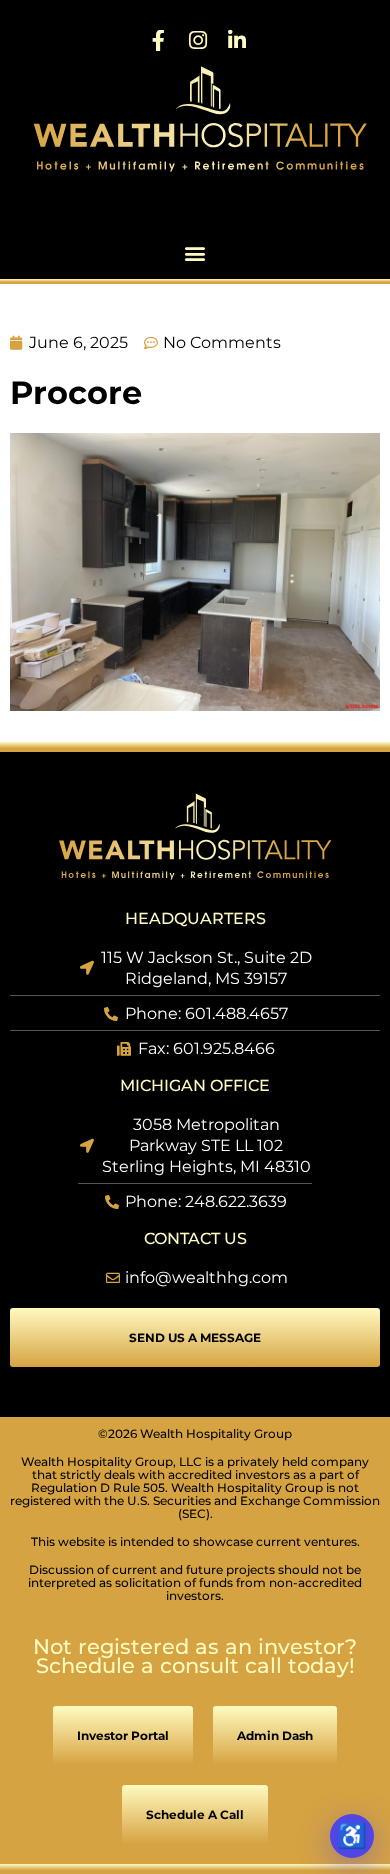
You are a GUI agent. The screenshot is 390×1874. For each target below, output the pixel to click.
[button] (195, 252)
